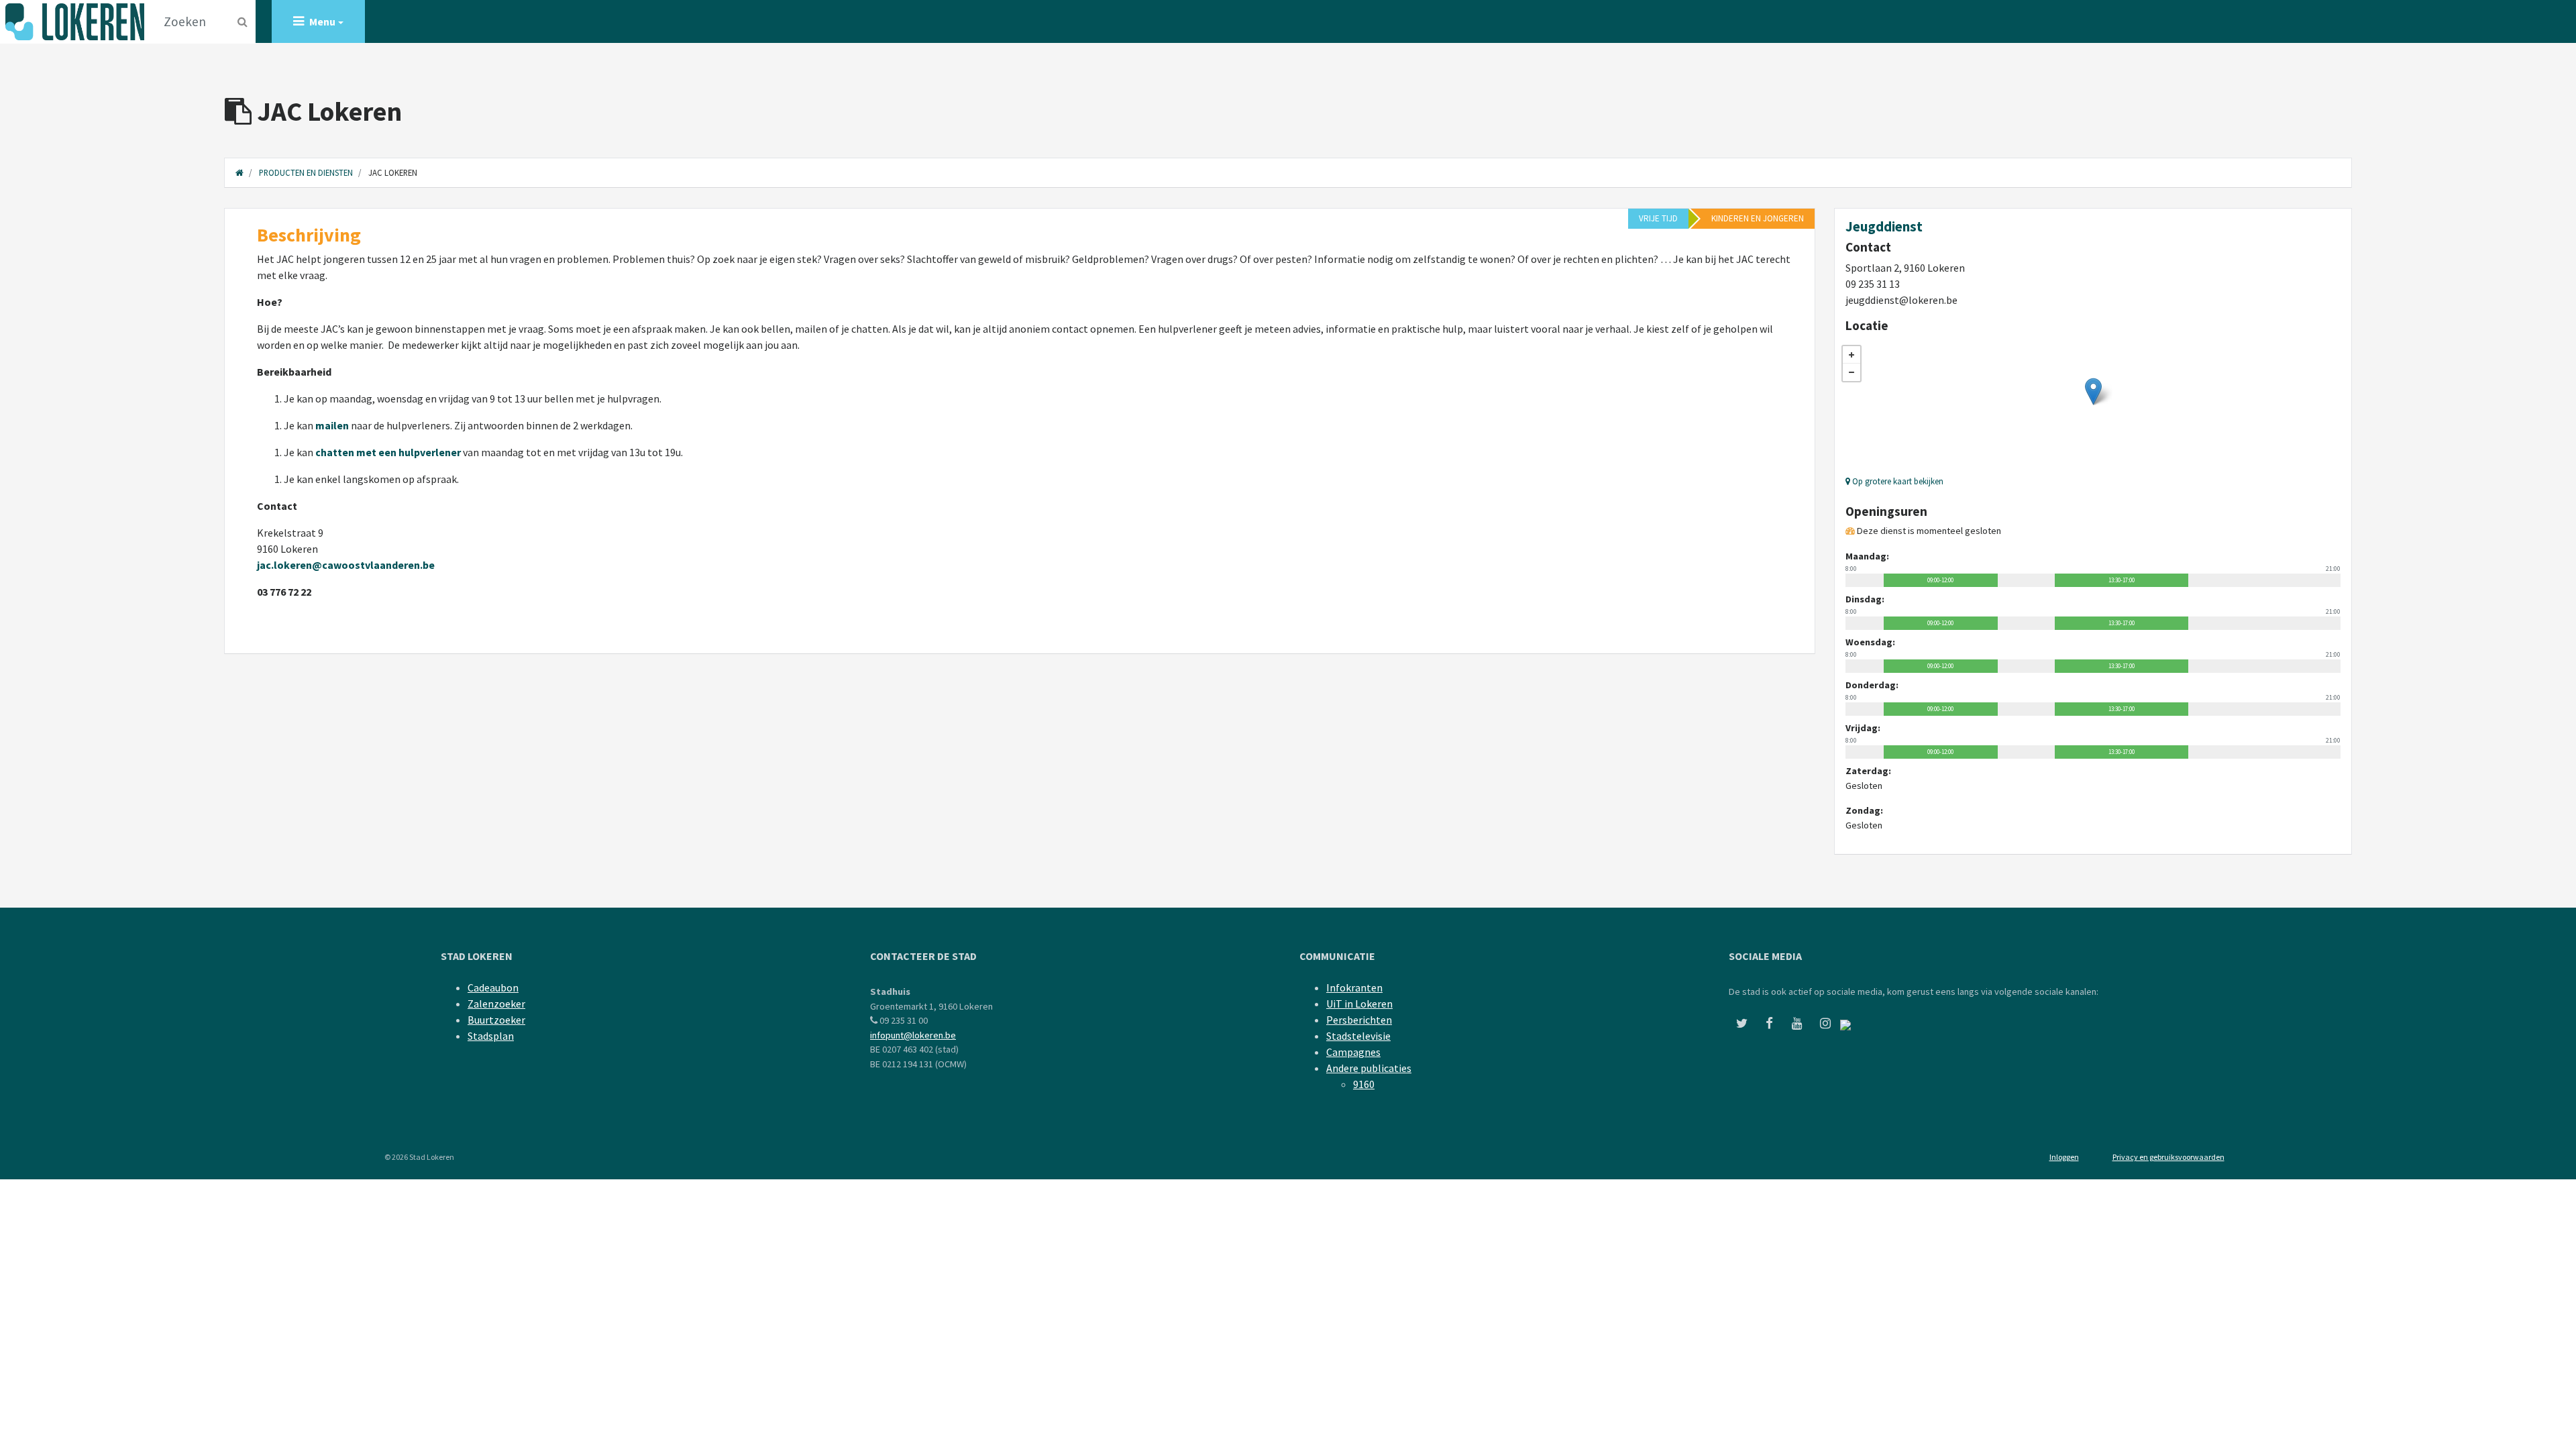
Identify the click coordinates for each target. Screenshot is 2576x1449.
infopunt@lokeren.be (913, 1035)
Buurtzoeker (496, 1020)
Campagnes (1353, 1052)
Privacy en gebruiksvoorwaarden (2168, 1157)
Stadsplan (491, 1036)
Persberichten (1359, 1020)
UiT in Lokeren (1359, 1004)
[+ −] (2093, 405)
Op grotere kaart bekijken (1897, 481)
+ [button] (1851, 355)
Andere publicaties (1369, 1068)
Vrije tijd (1658, 218)
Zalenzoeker (496, 1004)
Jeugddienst (1884, 227)
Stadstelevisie (1358, 1036)
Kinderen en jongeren (1758, 218)
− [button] (1851, 372)
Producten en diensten (306, 172)
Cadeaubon (493, 987)
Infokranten (1354, 987)
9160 (1364, 1084)
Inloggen (2064, 1157)
